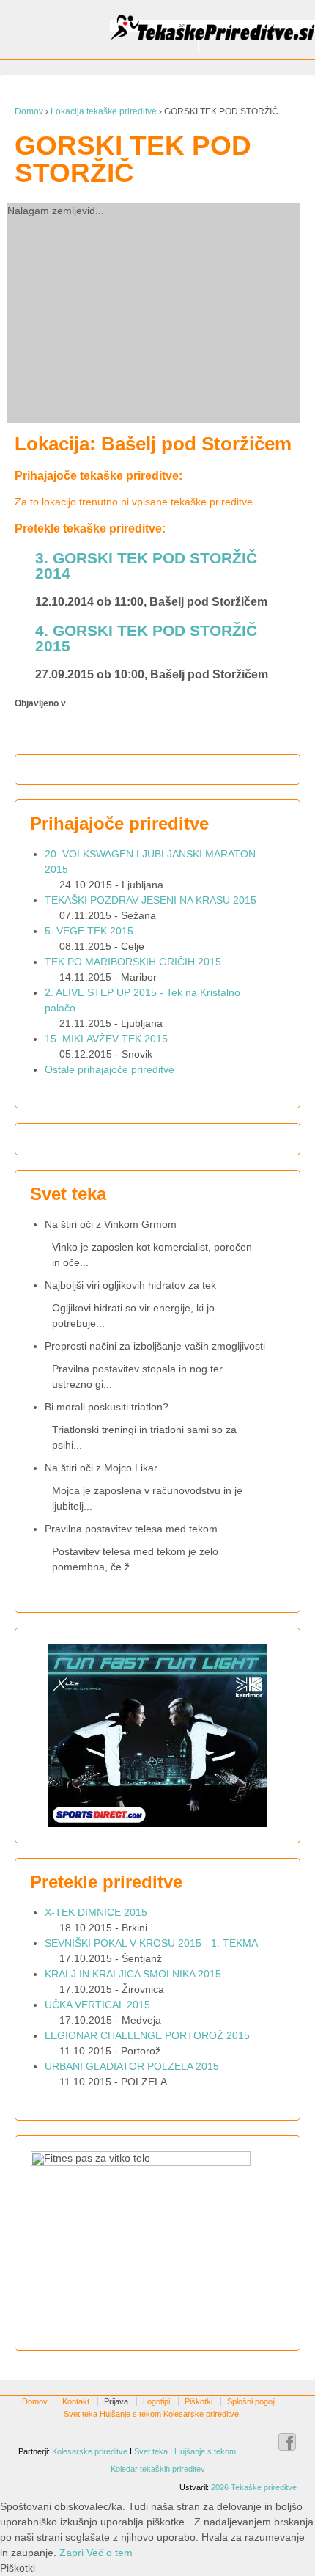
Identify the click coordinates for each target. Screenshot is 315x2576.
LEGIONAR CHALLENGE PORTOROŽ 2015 (147, 2035)
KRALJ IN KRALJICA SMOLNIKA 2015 (133, 1974)
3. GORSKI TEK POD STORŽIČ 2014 (146, 566)
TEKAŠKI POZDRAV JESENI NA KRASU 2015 (151, 900)
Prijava (116, 2401)
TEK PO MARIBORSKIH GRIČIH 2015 (133, 962)
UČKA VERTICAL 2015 (97, 2005)
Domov (29, 111)
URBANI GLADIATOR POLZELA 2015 (132, 2066)
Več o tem (110, 2553)
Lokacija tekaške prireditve (104, 111)
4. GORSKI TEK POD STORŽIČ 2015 (146, 638)
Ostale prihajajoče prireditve (110, 1069)
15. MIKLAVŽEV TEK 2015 (106, 1039)
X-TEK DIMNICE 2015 (96, 1912)
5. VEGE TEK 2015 (89, 931)
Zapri (71, 2553)
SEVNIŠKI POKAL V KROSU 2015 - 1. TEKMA (151, 1943)
